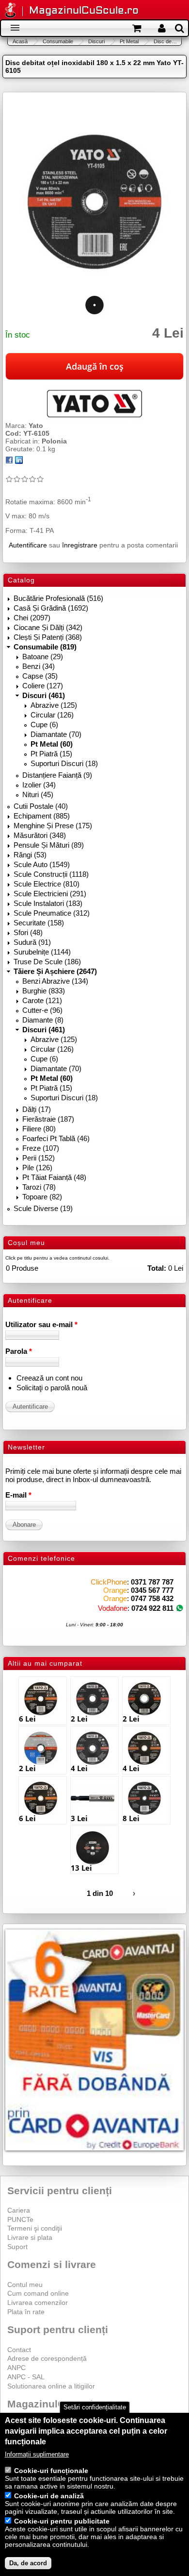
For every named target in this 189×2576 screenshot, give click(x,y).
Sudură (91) (32, 942)
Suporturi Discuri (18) (64, 763)
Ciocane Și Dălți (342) (48, 627)
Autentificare (28, 545)
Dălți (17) (37, 1109)
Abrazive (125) (54, 705)
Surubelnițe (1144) (42, 952)
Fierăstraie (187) (48, 1119)
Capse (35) (40, 676)
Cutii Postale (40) (41, 806)
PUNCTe (20, 2219)
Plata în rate (26, 2312)
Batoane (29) (43, 657)
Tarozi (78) (39, 1187)
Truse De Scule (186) (47, 962)
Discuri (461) (44, 695)
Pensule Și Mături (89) (49, 845)
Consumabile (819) (45, 647)
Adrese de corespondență (47, 2358)
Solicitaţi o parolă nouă (52, 1388)
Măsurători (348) (40, 835)
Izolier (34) (39, 785)
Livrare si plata (30, 2237)
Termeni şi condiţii (35, 2228)
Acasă (20, 41)
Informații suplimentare (37, 2454)
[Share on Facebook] (9, 461)
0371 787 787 (152, 1582)
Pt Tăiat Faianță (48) (54, 1177)
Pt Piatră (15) (51, 754)
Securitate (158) (39, 923)
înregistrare (80, 545)
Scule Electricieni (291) (50, 894)
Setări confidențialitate (95, 2407)
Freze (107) (41, 1148)
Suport (17, 2247)
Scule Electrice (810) (47, 884)
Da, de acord (28, 2563)
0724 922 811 (152, 1608)
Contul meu (25, 2285)
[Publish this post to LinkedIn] (19, 461)
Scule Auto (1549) (42, 864)
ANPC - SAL (26, 2377)
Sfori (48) (28, 932)
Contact (19, 2350)
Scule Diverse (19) (43, 1208)
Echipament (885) (42, 816)
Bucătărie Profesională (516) (58, 598)
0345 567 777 (152, 1590)
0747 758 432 (152, 1598)
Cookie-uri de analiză (49, 2496)
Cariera (19, 2210)
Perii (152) (39, 1158)
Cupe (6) (44, 725)
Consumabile (58, 41)
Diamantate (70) (56, 734)
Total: (157, 1268)
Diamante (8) (43, 1020)
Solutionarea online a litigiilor (51, 2386)
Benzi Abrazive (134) (55, 981)
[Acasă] (10, 11)
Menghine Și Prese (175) (53, 826)
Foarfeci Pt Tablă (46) (56, 1138)
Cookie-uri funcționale (51, 2471)
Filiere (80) (39, 1129)
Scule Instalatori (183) (48, 903)
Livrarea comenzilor (38, 2303)
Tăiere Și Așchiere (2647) (55, 971)
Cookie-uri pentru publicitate (62, 2521)
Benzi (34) (39, 666)
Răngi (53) (30, 855)
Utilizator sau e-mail (41, 1324)
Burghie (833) (44, 991)
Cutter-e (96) (42, 1010)
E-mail (18, 1495)
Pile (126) (37, 1168)
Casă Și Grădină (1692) (51, 608)
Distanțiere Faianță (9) (57, 775)
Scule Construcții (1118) (51, 874)
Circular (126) (52, 715)
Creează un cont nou (49, 1378)
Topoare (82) (42, 1197)
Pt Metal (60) (52, 744)
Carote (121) (42, 1000)
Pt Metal (129, 41)
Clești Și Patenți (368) (48, 637)
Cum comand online (38, 2293)
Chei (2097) (32, 618)
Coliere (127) (43, 686)
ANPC (16, 2368)
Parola (19, 1351)
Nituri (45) (38, 794)
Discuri (96, 41)
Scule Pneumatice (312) (52, 913)
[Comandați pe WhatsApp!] (180, 1608)
